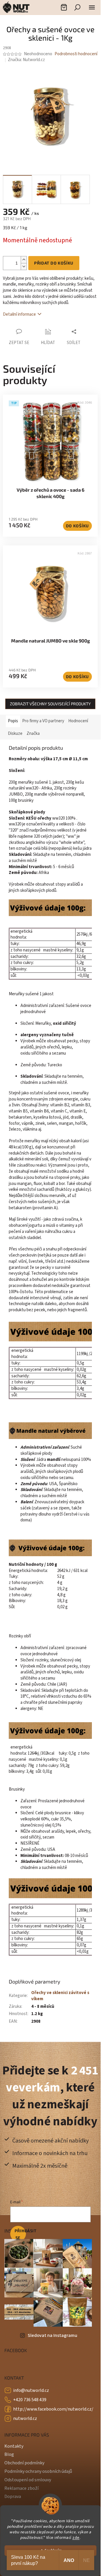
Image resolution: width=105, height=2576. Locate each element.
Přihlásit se (20, 2234)
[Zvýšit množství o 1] (24, 260)
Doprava (13, 2496)
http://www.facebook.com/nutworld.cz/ (53, 2409)
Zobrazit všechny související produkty (50, 704)
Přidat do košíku (54, 263)
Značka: (26, 60)
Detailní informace (19, 314)
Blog (9, 2454)
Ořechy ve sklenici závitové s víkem (60, 1996)
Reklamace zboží (21, 2488)
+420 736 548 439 (30, 2400)
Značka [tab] (33, 734)
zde (76, 2538)
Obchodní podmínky (24, 2463)
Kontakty (14, 2446)
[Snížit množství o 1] (24, 266)
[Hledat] (77, 7)
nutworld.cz (25, 2418)
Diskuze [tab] (15, 734)
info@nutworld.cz (31, 2390)
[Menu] (92, 7)
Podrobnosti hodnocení (76, 54)
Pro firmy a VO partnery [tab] (43, 721)
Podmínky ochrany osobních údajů (38, 2471)
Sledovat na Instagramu (52, 2335)
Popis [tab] (13, 721)
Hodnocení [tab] (78, 721)
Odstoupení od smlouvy (28, 2480)
